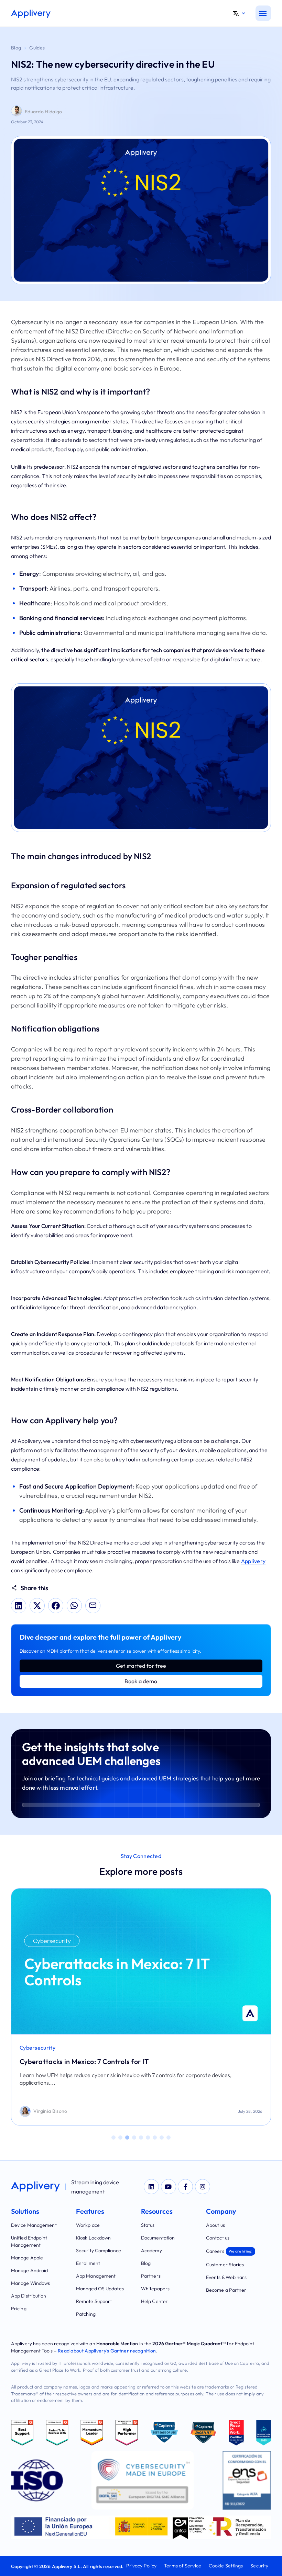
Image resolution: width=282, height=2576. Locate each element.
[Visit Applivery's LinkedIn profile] (151, 2187)
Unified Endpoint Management (29, 2241)
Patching (86, 2314)
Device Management (34, 2225)
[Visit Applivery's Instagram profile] (203, 2187)
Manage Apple (27, 2258)
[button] (241, 13)
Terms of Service (183, 2566)
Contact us (218, 2238)
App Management (96, 2276)
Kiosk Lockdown (93, 2238)
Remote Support (94, 2301)
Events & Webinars (226, 2277)
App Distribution (29, 2296)
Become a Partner (226, 2290)
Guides (37, 48)
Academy (151, 2250)
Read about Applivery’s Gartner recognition (107, 2351)
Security (259, 2566)
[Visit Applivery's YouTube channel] (169, 2187)
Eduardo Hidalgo (44, 112)
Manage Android (29, 2270)
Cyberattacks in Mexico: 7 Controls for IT (84, 2061)
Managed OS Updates (100, 2289)
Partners (151, 2276)
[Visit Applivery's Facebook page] (185, 2187)
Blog (16, 48)
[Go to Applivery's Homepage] (31, 14)
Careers (229, 2251)
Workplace (88, 2225)
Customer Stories (225, 2265)
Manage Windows (30, 2283)
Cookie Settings (226, 2566)
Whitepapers (155, 2289)
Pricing (19, 2309)
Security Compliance (99, 2250)
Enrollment (88, 2263)
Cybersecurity (37, 2048)
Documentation (158, 2238)
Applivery (253, 1561)
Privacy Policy (141, 2566)
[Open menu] (263, 13)
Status (148, 2225)
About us (215, 2225)
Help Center (154, 2301)
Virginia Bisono (50, 2111)
